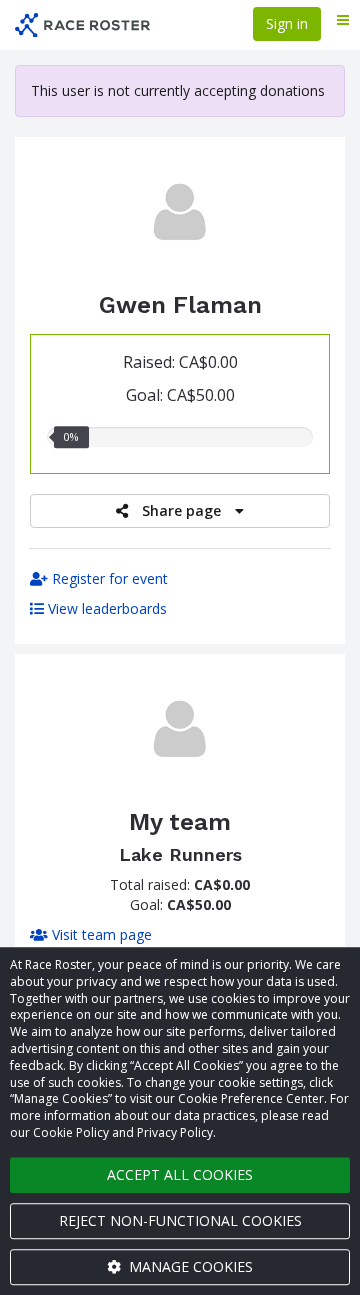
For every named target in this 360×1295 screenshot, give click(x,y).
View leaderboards (105, 608)
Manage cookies (189, 1266)
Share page (181, 510)
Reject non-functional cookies (180, 1220)
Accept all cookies (180, 1174)
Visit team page (100, 934)
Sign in (287, 23)
